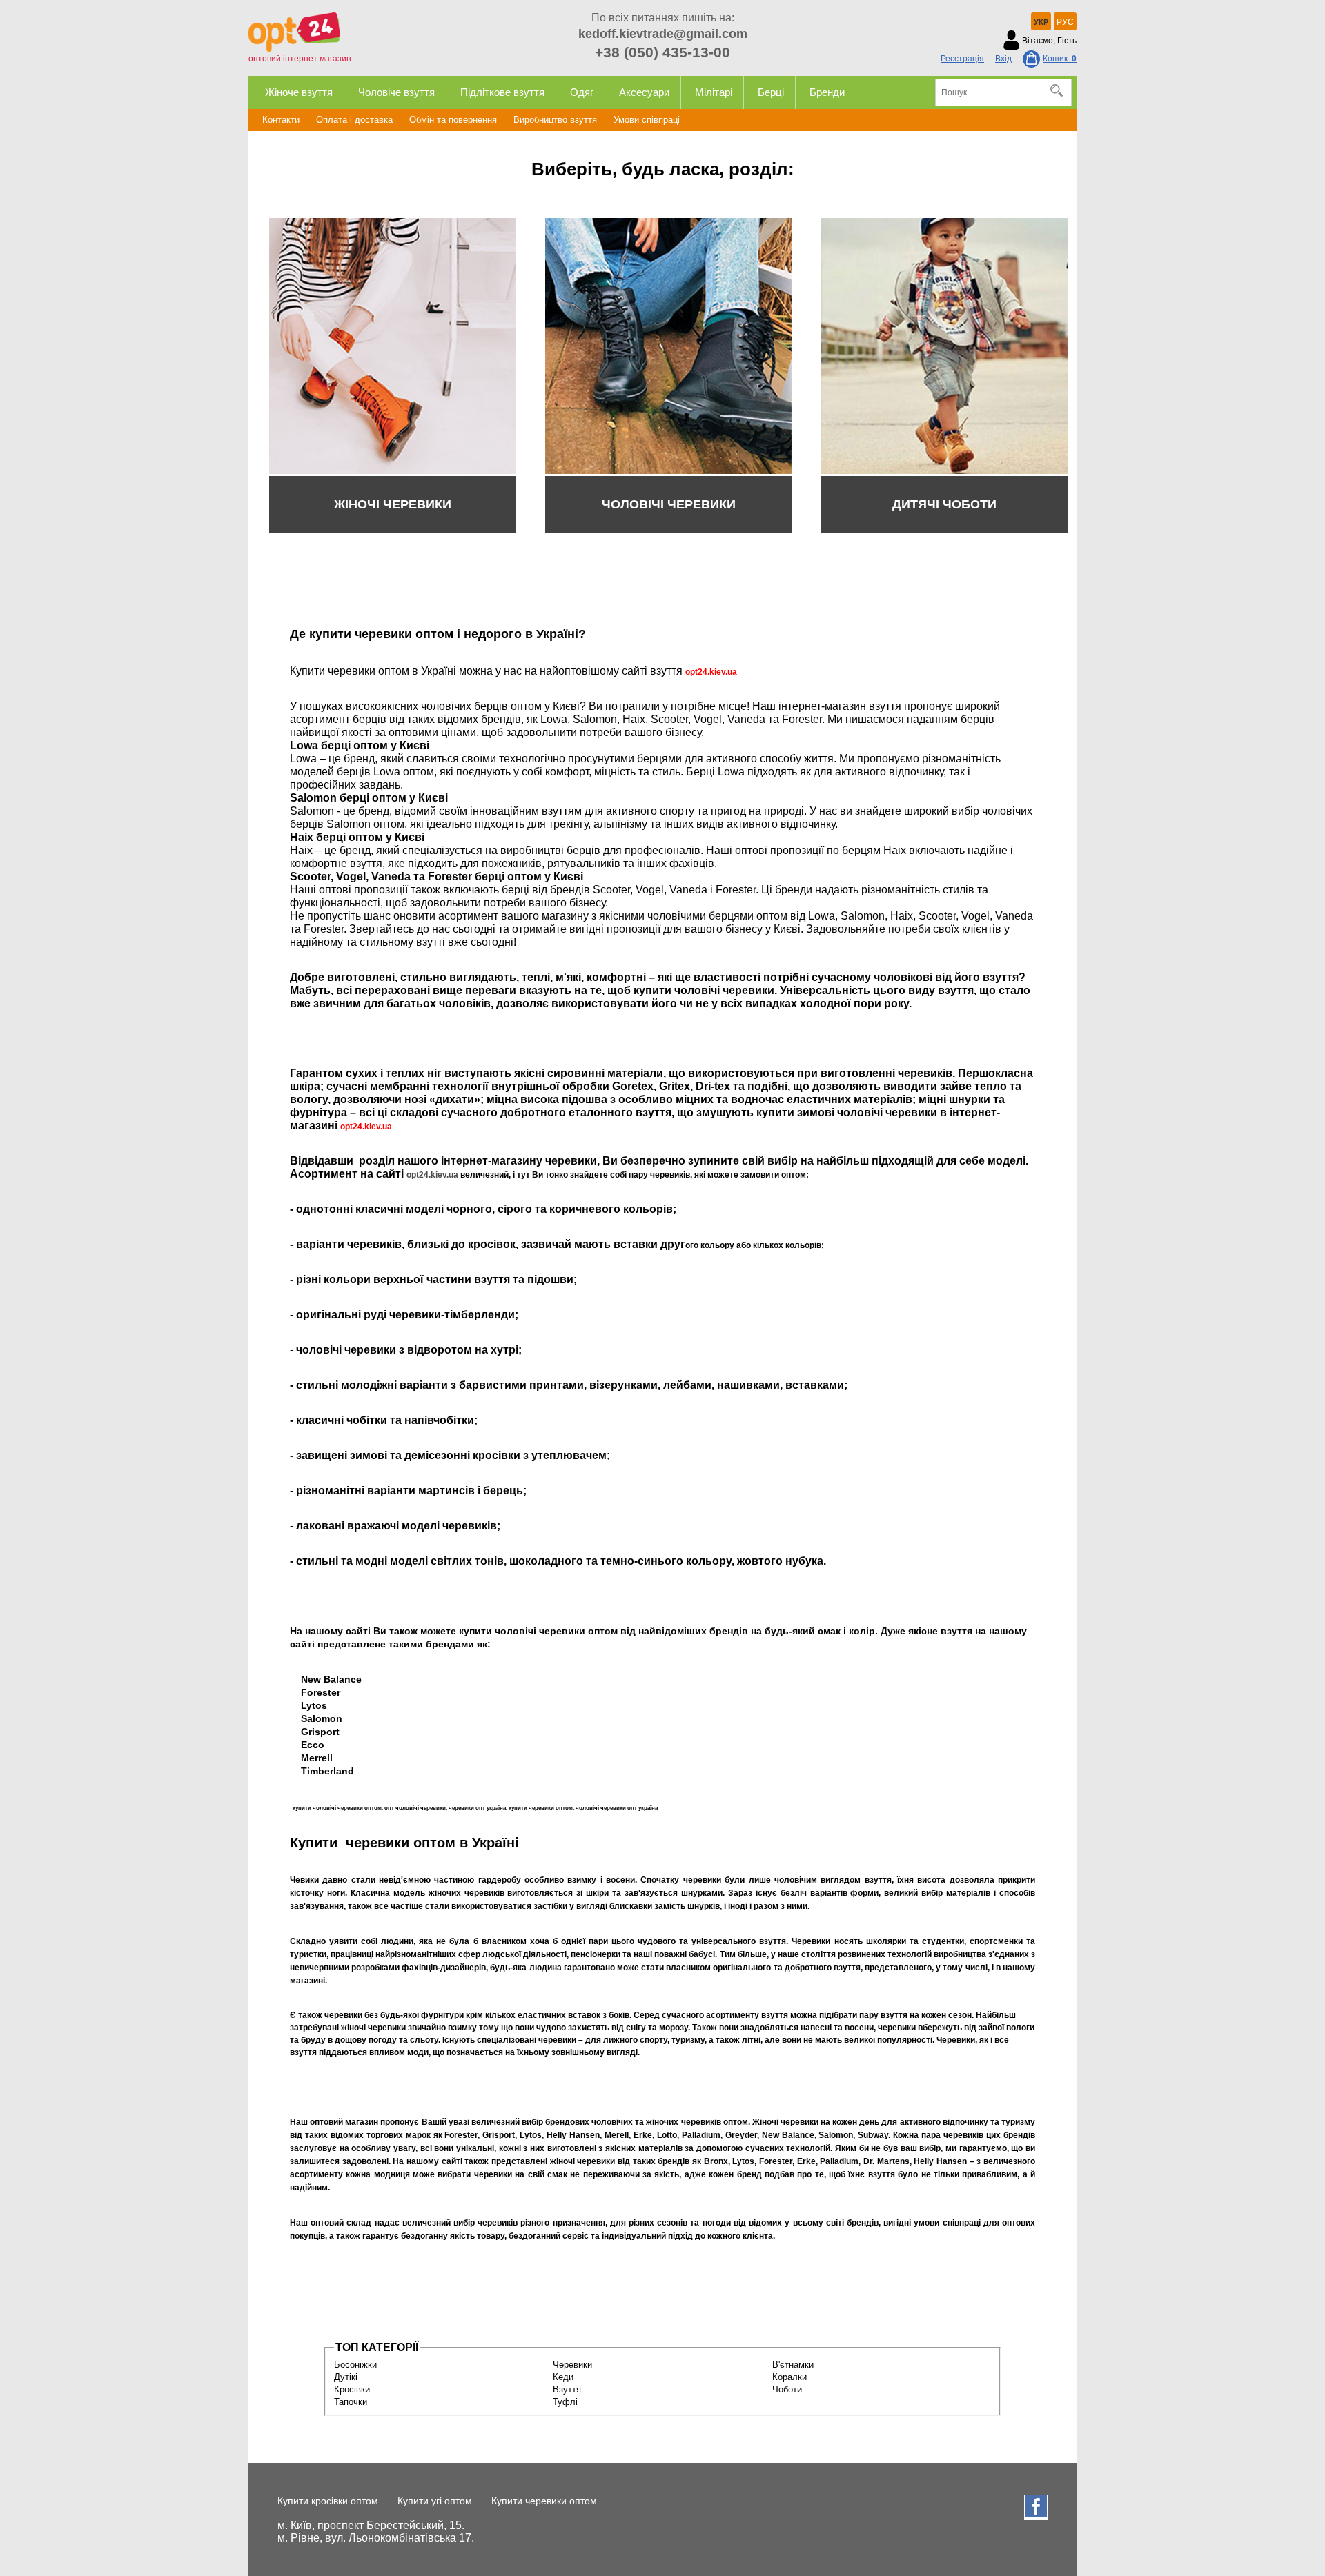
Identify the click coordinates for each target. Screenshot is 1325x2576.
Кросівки (352, 2389)
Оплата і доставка (354, 120)
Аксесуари (644, 92)
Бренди (827, 92)
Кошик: (1060, 59)
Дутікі (346, 2377)
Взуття (567, 2389)
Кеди (563, 2377)
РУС (1065, 22)
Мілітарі (714, 92)
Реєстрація (962, 59)
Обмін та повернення (453, 120)
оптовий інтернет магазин (300, 59)
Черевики (572, 2365)
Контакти (281, 120)
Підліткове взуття (502, 92)
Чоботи (787, 2389)
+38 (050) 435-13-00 (662, 52)
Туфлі (565, 2402)
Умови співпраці (647, 120)
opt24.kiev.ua (432, 1175)
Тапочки (351, 2402)
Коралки (789, 2377)
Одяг (582, 92)
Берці (771, 92)
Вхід (1003, 59)
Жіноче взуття (299, 92)
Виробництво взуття (555, 120)
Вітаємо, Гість (1049, 41)
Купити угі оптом (435, 2501)
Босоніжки (355, 2365)
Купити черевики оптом (544, 2501)
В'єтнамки (793, 2365)
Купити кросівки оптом (328, 2501)
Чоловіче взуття (396, 92)
